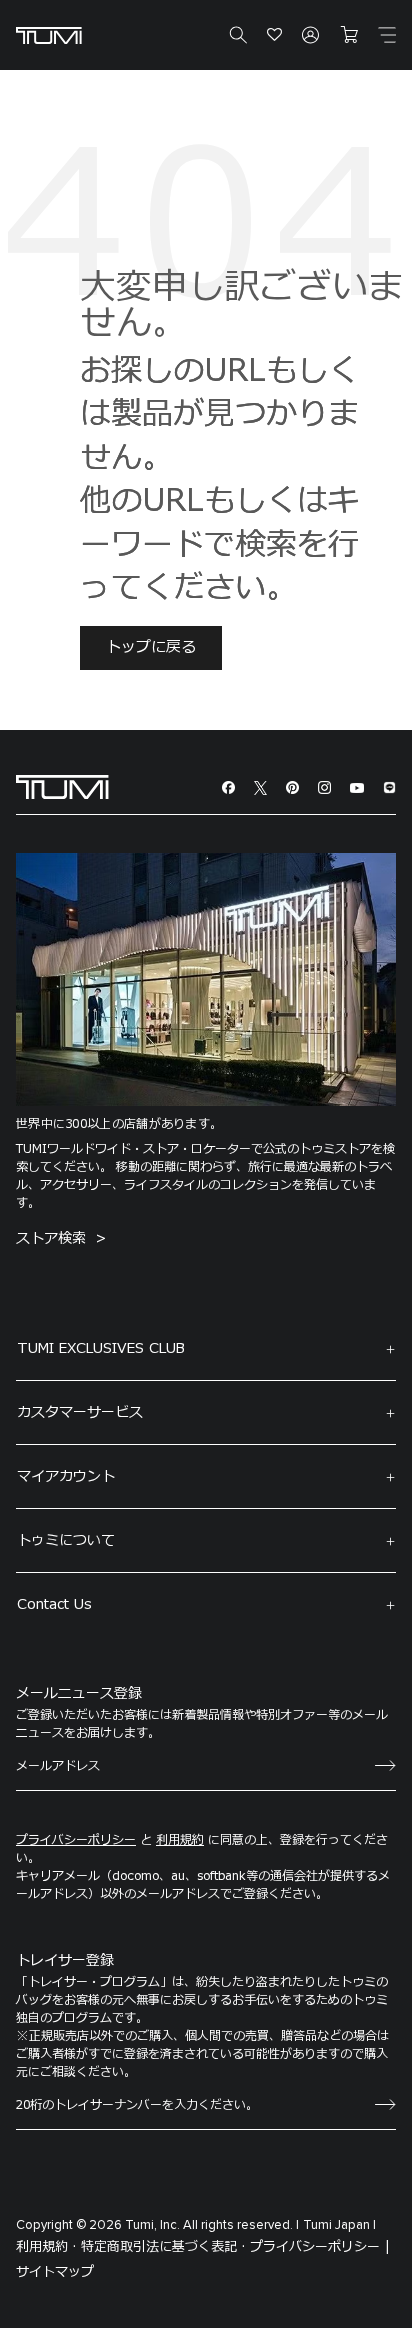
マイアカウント (66, 1476)
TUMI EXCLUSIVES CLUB (101, 1348)
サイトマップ (55, 2272)
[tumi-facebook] (228, 787)
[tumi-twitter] (260, 787)
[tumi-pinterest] (292, 787)
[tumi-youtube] (357, 787)
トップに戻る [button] (151, 647)
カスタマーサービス (80, 1412)
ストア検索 (53, 1238)
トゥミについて (66, 1540)
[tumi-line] (389, 787)
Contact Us (54, 1604)
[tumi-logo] (62, 786)
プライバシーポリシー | (320, 2247)
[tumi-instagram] (324, 787)
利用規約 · (46, 2247)
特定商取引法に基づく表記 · (163, 2247)
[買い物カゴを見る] (349, 35)
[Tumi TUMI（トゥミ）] (49, 35)
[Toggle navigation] (387, 35)
